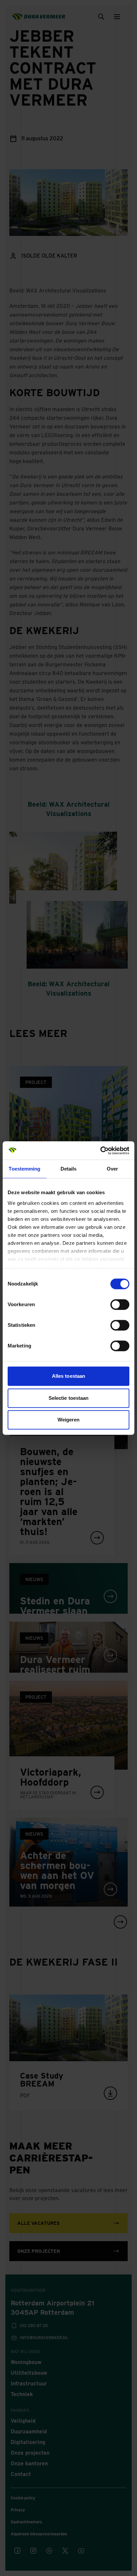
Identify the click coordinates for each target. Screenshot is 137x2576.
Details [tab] (69, 1169)
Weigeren (69, 1420)
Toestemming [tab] (24, 1169)
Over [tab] (112, 1169)
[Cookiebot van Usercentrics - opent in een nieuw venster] (100, 1151)
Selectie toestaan (69, 1398)
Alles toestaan (68, 1376)
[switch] (120, 1304)
